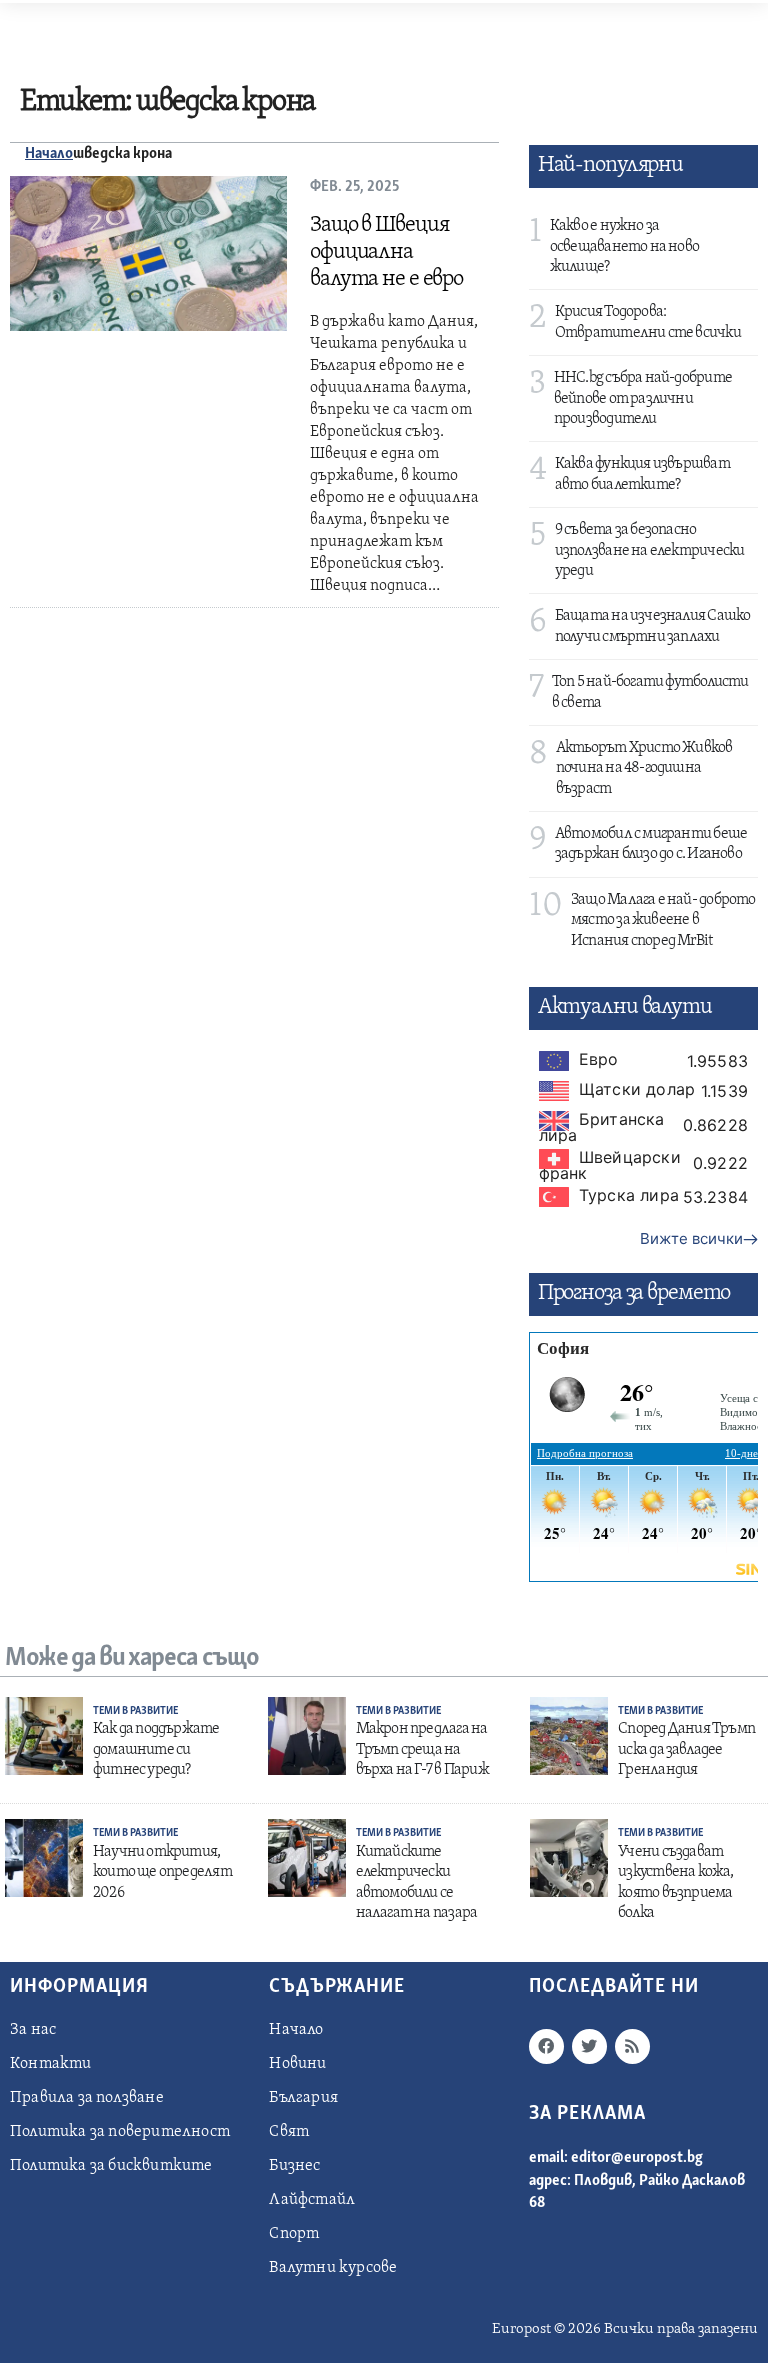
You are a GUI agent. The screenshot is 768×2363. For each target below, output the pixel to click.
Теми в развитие (135, 1711)
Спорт (294, 2234)
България (303, 2098)
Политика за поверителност (120, 2132)
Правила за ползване (87, 2098)
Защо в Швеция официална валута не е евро (386, 252)
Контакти (51, 2064)
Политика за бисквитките (111, 2166)
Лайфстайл (312, 2200)
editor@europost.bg (637, 2158)
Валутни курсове (333, 2268)
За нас (33, 2030)
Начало (49, 154)
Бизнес (294, 2166)
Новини (297, 2064)
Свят (289, 2132)
